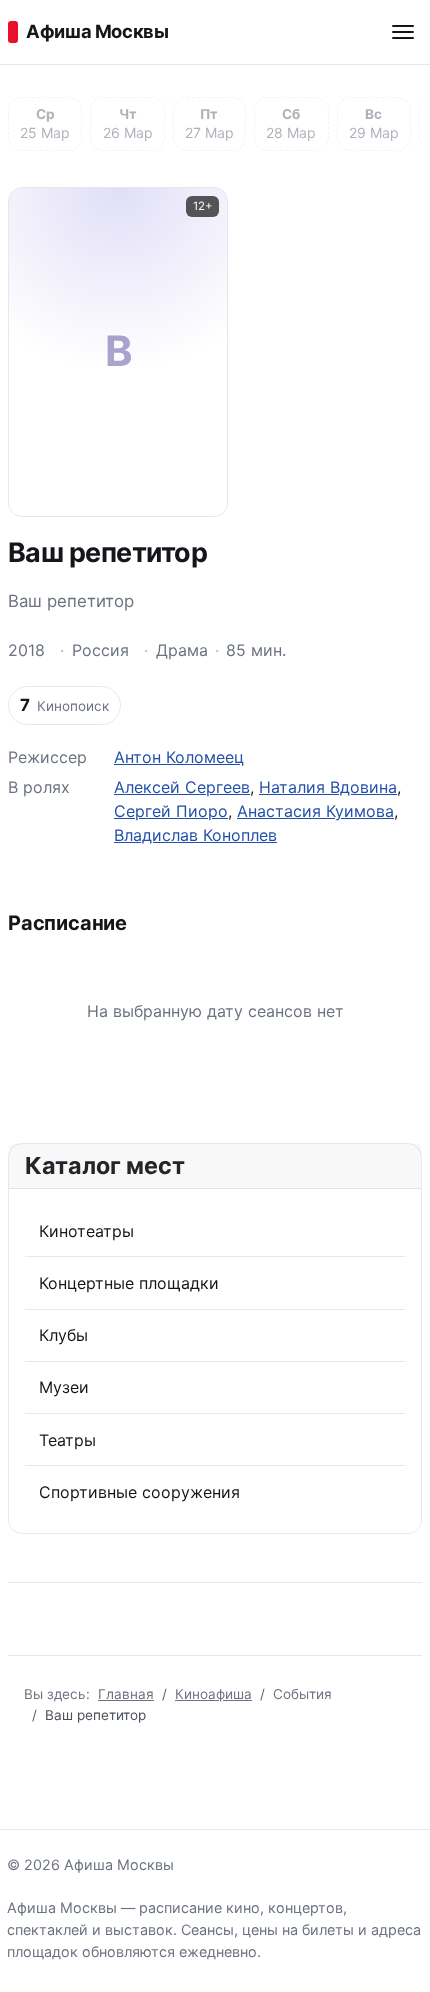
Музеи (64, 1387)
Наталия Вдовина (328, 787)
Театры (67, 1440)
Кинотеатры (86, 1231)
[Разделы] (403, 32)
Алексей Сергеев (182, 787)
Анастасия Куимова (315, 811)
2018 (26, 650)
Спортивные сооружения (139, 1492)
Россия (100, 650)
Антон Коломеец (179, 757)
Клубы (63, 1335)
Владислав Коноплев (195, 835)
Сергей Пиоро (171, 811)
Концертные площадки (129, 1283)
